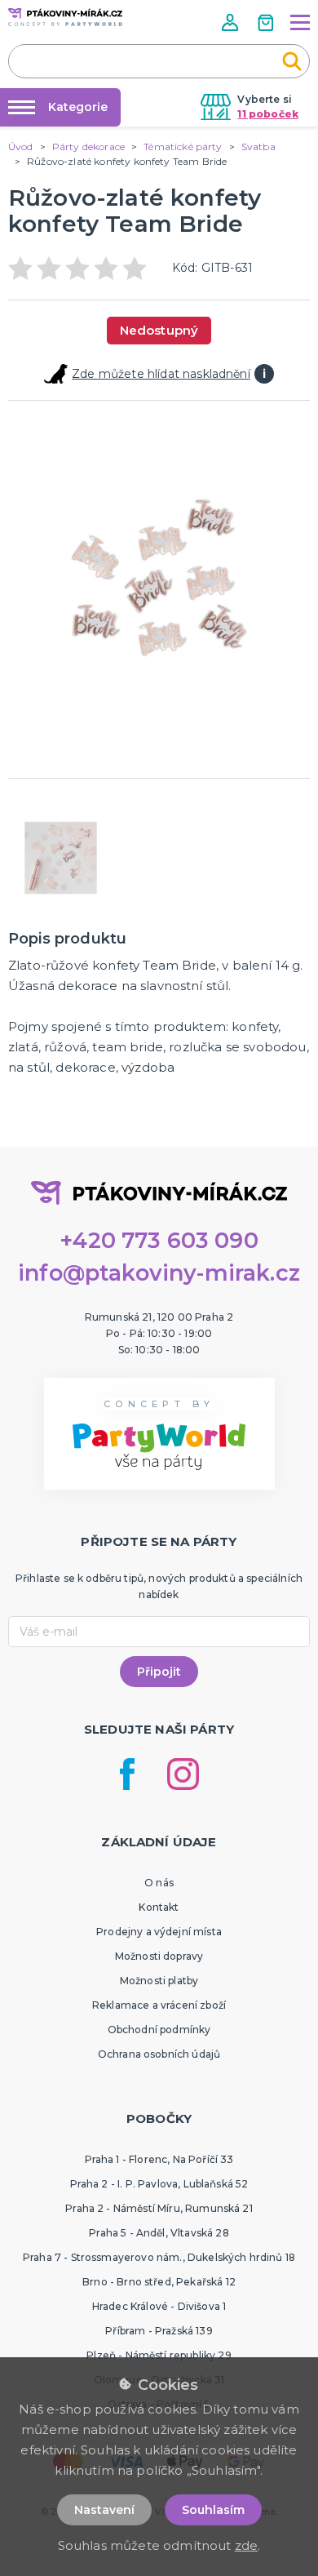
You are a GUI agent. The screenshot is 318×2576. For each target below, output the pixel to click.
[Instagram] (183, 1774)
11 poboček (268, 114)
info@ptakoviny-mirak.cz (159, 1273)
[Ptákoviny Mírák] (65, 17)
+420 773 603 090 (159, 1240)
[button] (232, 22)
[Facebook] (127, 1774)
